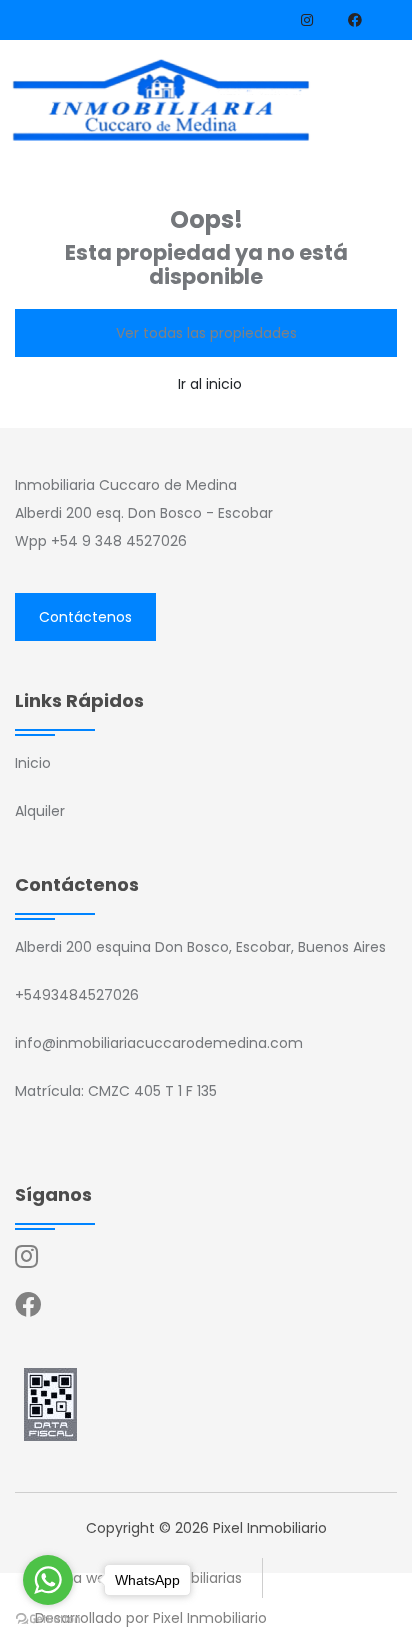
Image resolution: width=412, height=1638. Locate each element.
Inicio (33, 763)
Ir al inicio (210, 384)
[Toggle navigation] (378, 104)
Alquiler (40, 811)
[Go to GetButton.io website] (48, 1618)
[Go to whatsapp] (48, 1580)
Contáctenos (85, 617)
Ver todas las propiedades (206, 333)
